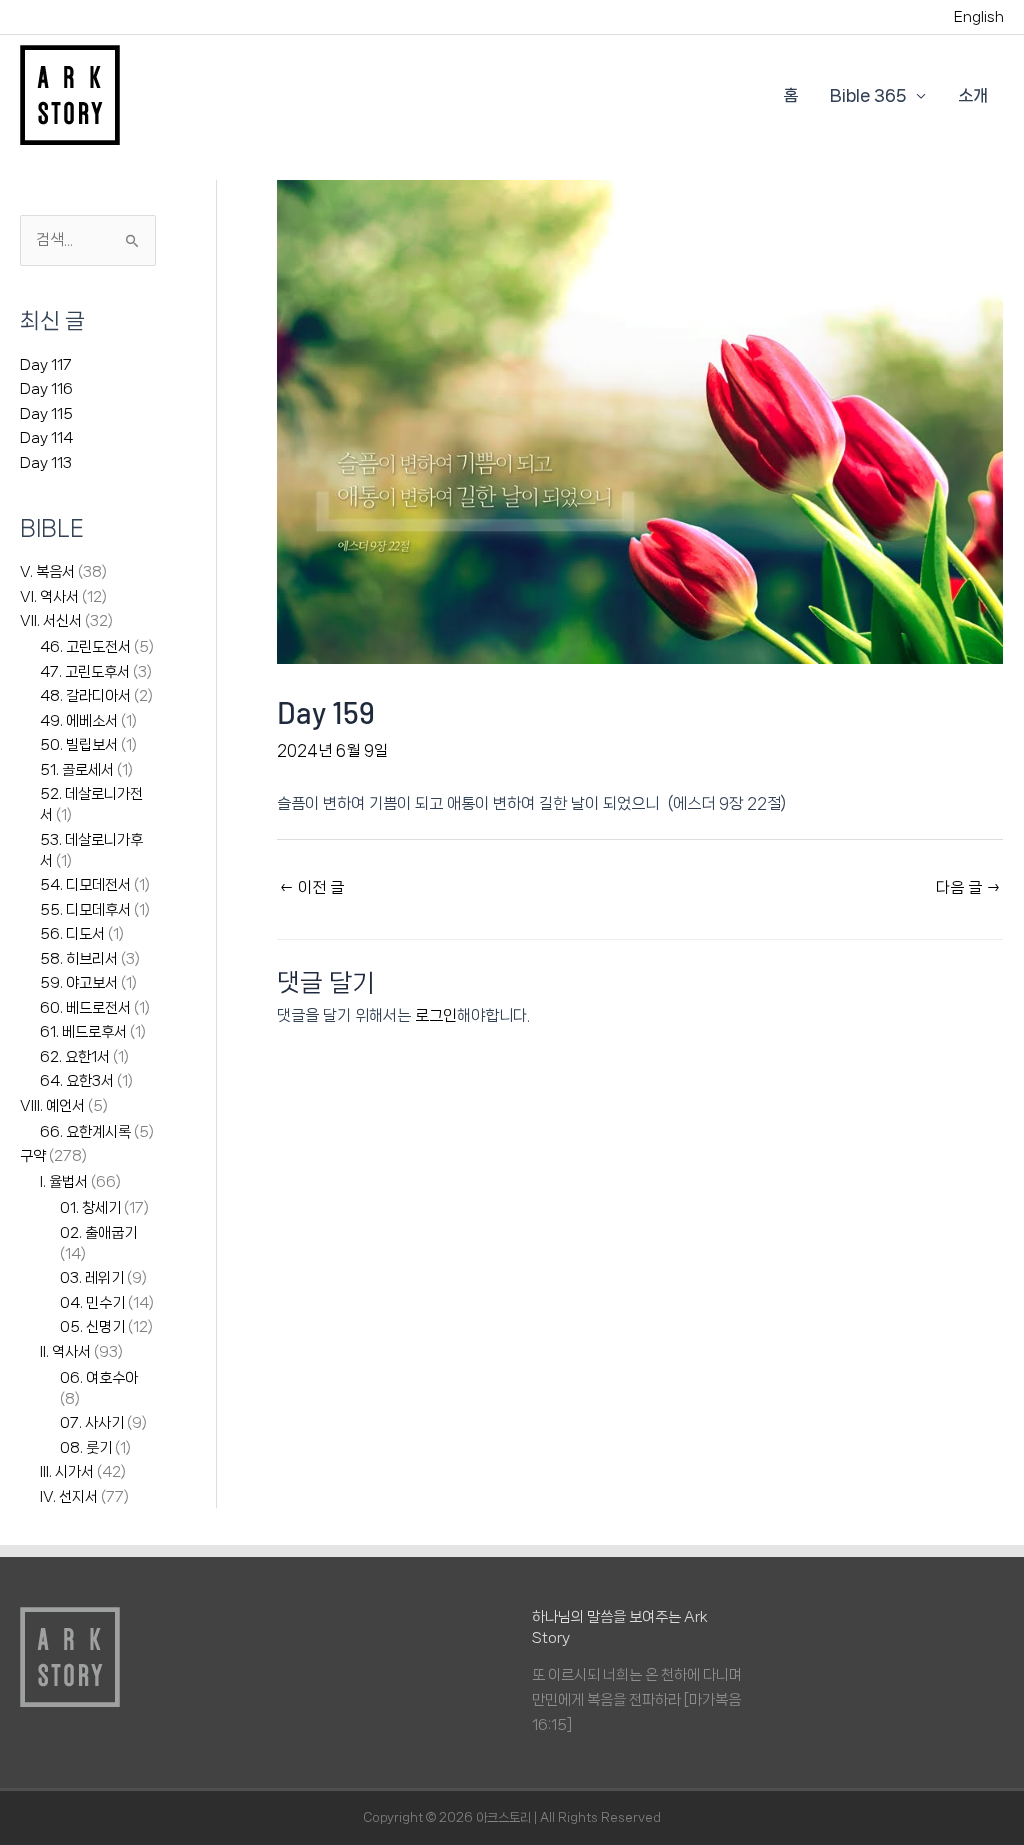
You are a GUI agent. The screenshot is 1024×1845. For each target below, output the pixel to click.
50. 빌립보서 (79, 745)
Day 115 (46, 414)
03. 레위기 (92, 1278)
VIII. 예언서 (52, 1106)
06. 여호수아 (99, 1378)
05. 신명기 (92, 1327)
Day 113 (46, 463)
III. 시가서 (67, 1472)
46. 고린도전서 (85, 647)
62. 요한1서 (75, 1057)
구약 (33, 1156)
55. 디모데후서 (85, 910)
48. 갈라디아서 (85, 696)
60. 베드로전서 (85, 1008)
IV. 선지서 (69, 1497)
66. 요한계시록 (85, 1132)
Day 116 (46, 389)
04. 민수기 (92, 1303)
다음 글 (968, 887)
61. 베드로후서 (83, 1032)
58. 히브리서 (79, 959)
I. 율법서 (64, 1182)
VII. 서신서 (51, 621)
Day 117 (46, 365)
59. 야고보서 (79, 983)
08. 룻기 (86, 1448)
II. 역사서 (65, 1352)
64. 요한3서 (77, 1081)
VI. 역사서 (49, 597)
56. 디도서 (72, 934)
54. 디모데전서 (85, 885)
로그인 (436, 1015)
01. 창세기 (90, 1208)
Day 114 (46, 438)
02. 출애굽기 (98, 1233)
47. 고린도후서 (85, 672)
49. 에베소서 (79, 721)
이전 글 (311, 887)
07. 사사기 (92, 1423)
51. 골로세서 (77, 770)
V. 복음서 (47, 572)
